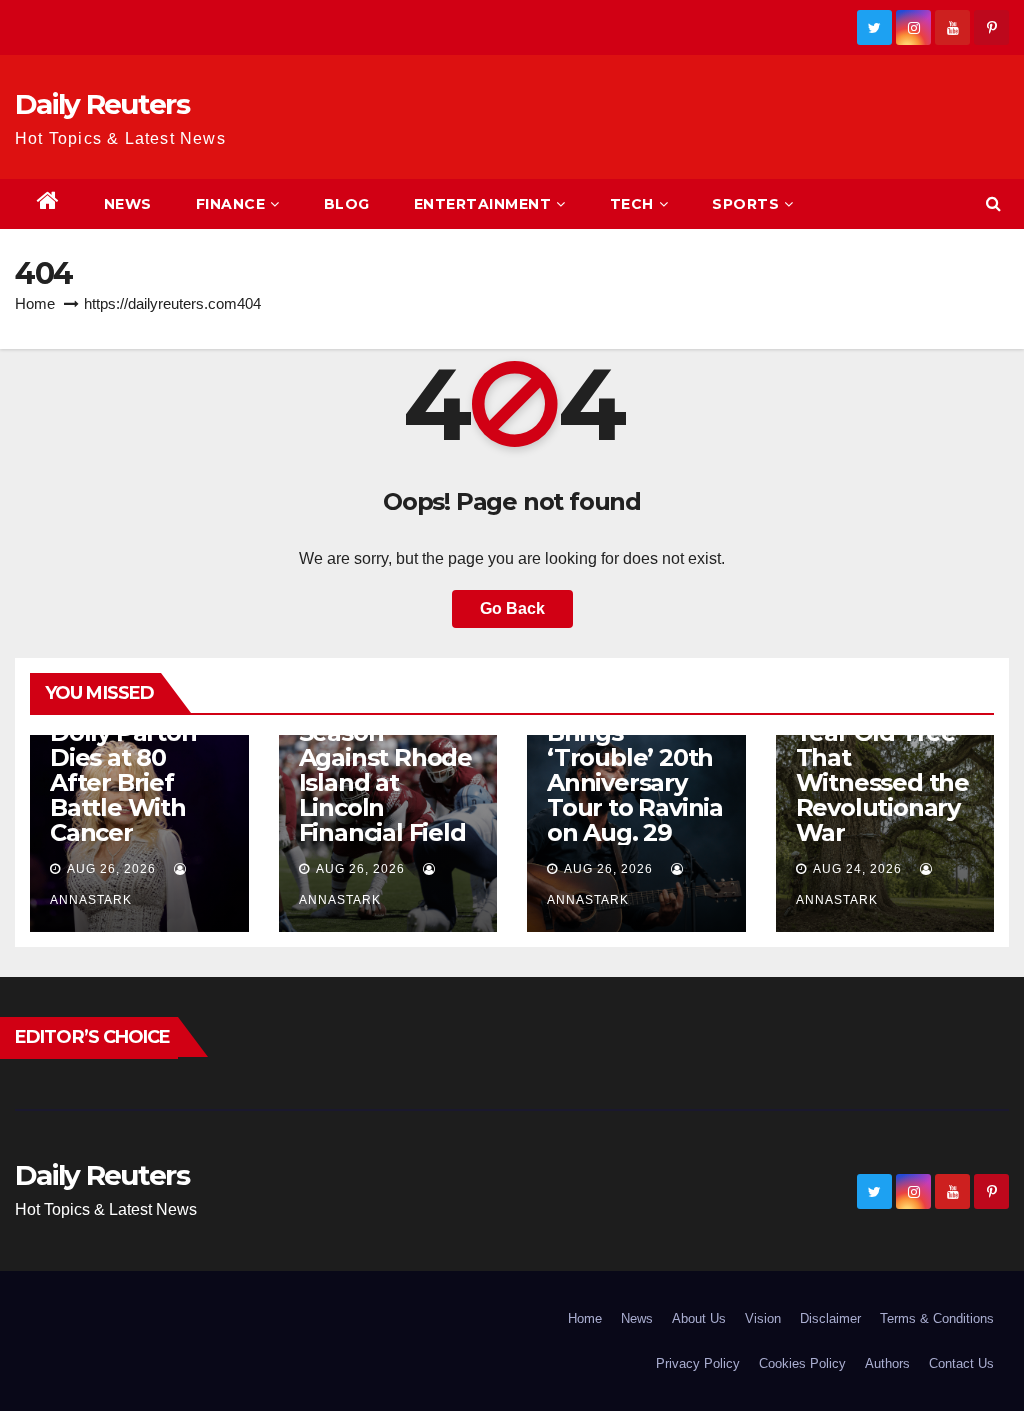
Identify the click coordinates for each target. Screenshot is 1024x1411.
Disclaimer (830, 1318)
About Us (699, 1318)
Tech (632, 204)
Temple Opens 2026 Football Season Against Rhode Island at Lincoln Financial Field (386, 757)
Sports (745, 204)
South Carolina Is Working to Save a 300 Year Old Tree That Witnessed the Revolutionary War (882, 745)
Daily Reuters (102, 104)
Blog (347, 204)
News (128, 204)
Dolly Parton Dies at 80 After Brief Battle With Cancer (123, 782)
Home (35, 303)
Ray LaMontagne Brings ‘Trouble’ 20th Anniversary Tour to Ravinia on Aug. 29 (635, 757)
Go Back (512, 608)
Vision (763, 1318)
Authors (887, 1363)
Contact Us (961, 1363)
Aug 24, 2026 (857, 869)
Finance (231, 204)
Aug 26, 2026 (111, 869)
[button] (993, 203)
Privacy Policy (698, 1363)
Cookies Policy (802, 1363)
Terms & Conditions (937, 1318)
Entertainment (483, 204)
